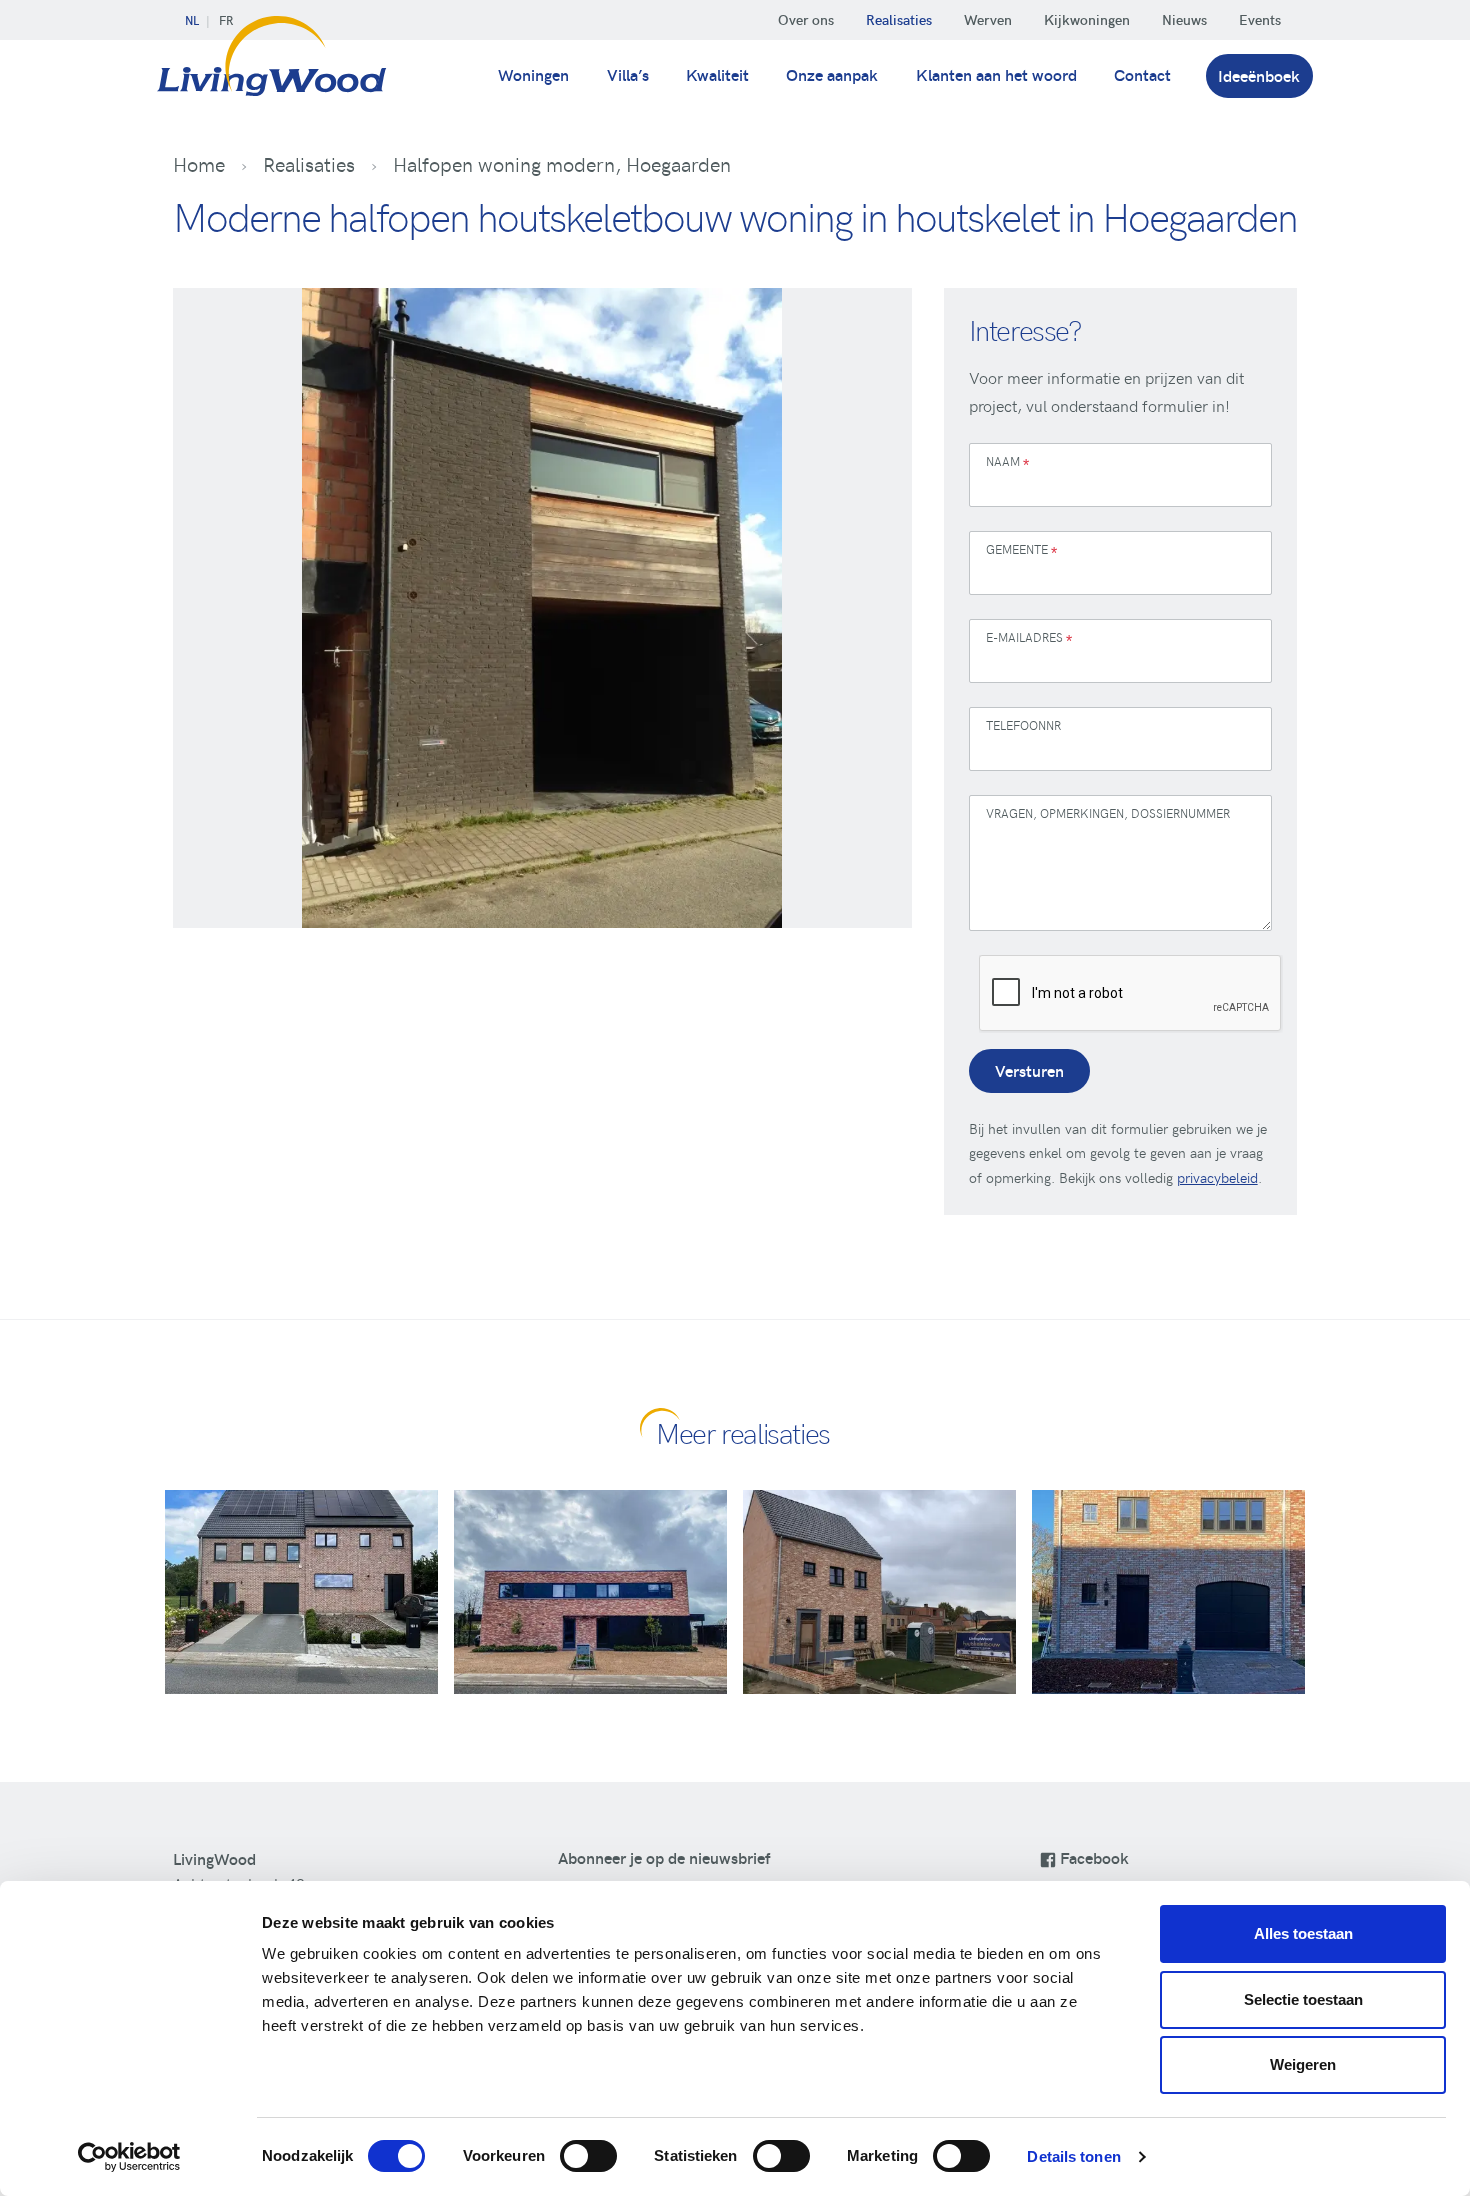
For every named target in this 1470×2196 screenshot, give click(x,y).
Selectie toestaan (1303, 1999)
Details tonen (1073, 2156)
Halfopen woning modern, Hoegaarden (562, 164)
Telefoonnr (1023, 725)
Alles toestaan (1303, 1933)
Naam (1007, 463)
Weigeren (1303, 2064)
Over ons (806, 19)
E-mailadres (1029, 639)
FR (226, 20)
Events (1260, 19)
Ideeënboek (1259, 75)
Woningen (533, 74)
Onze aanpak (832, 74)
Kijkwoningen (1087, 19)
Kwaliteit (717, 74)
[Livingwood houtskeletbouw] (272, 68)
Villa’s (628, 74)
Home (199, 164)
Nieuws (1184, 19)
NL (192, 20)
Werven (988, 19)
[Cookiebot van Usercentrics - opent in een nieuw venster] (129, 2157)
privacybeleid (1217, 1177)
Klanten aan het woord (996, 74)
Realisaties (899, 19)
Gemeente (1021, 551)
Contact (1142, 74)
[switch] (588, 2156)
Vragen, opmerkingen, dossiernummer (1108, 813)
